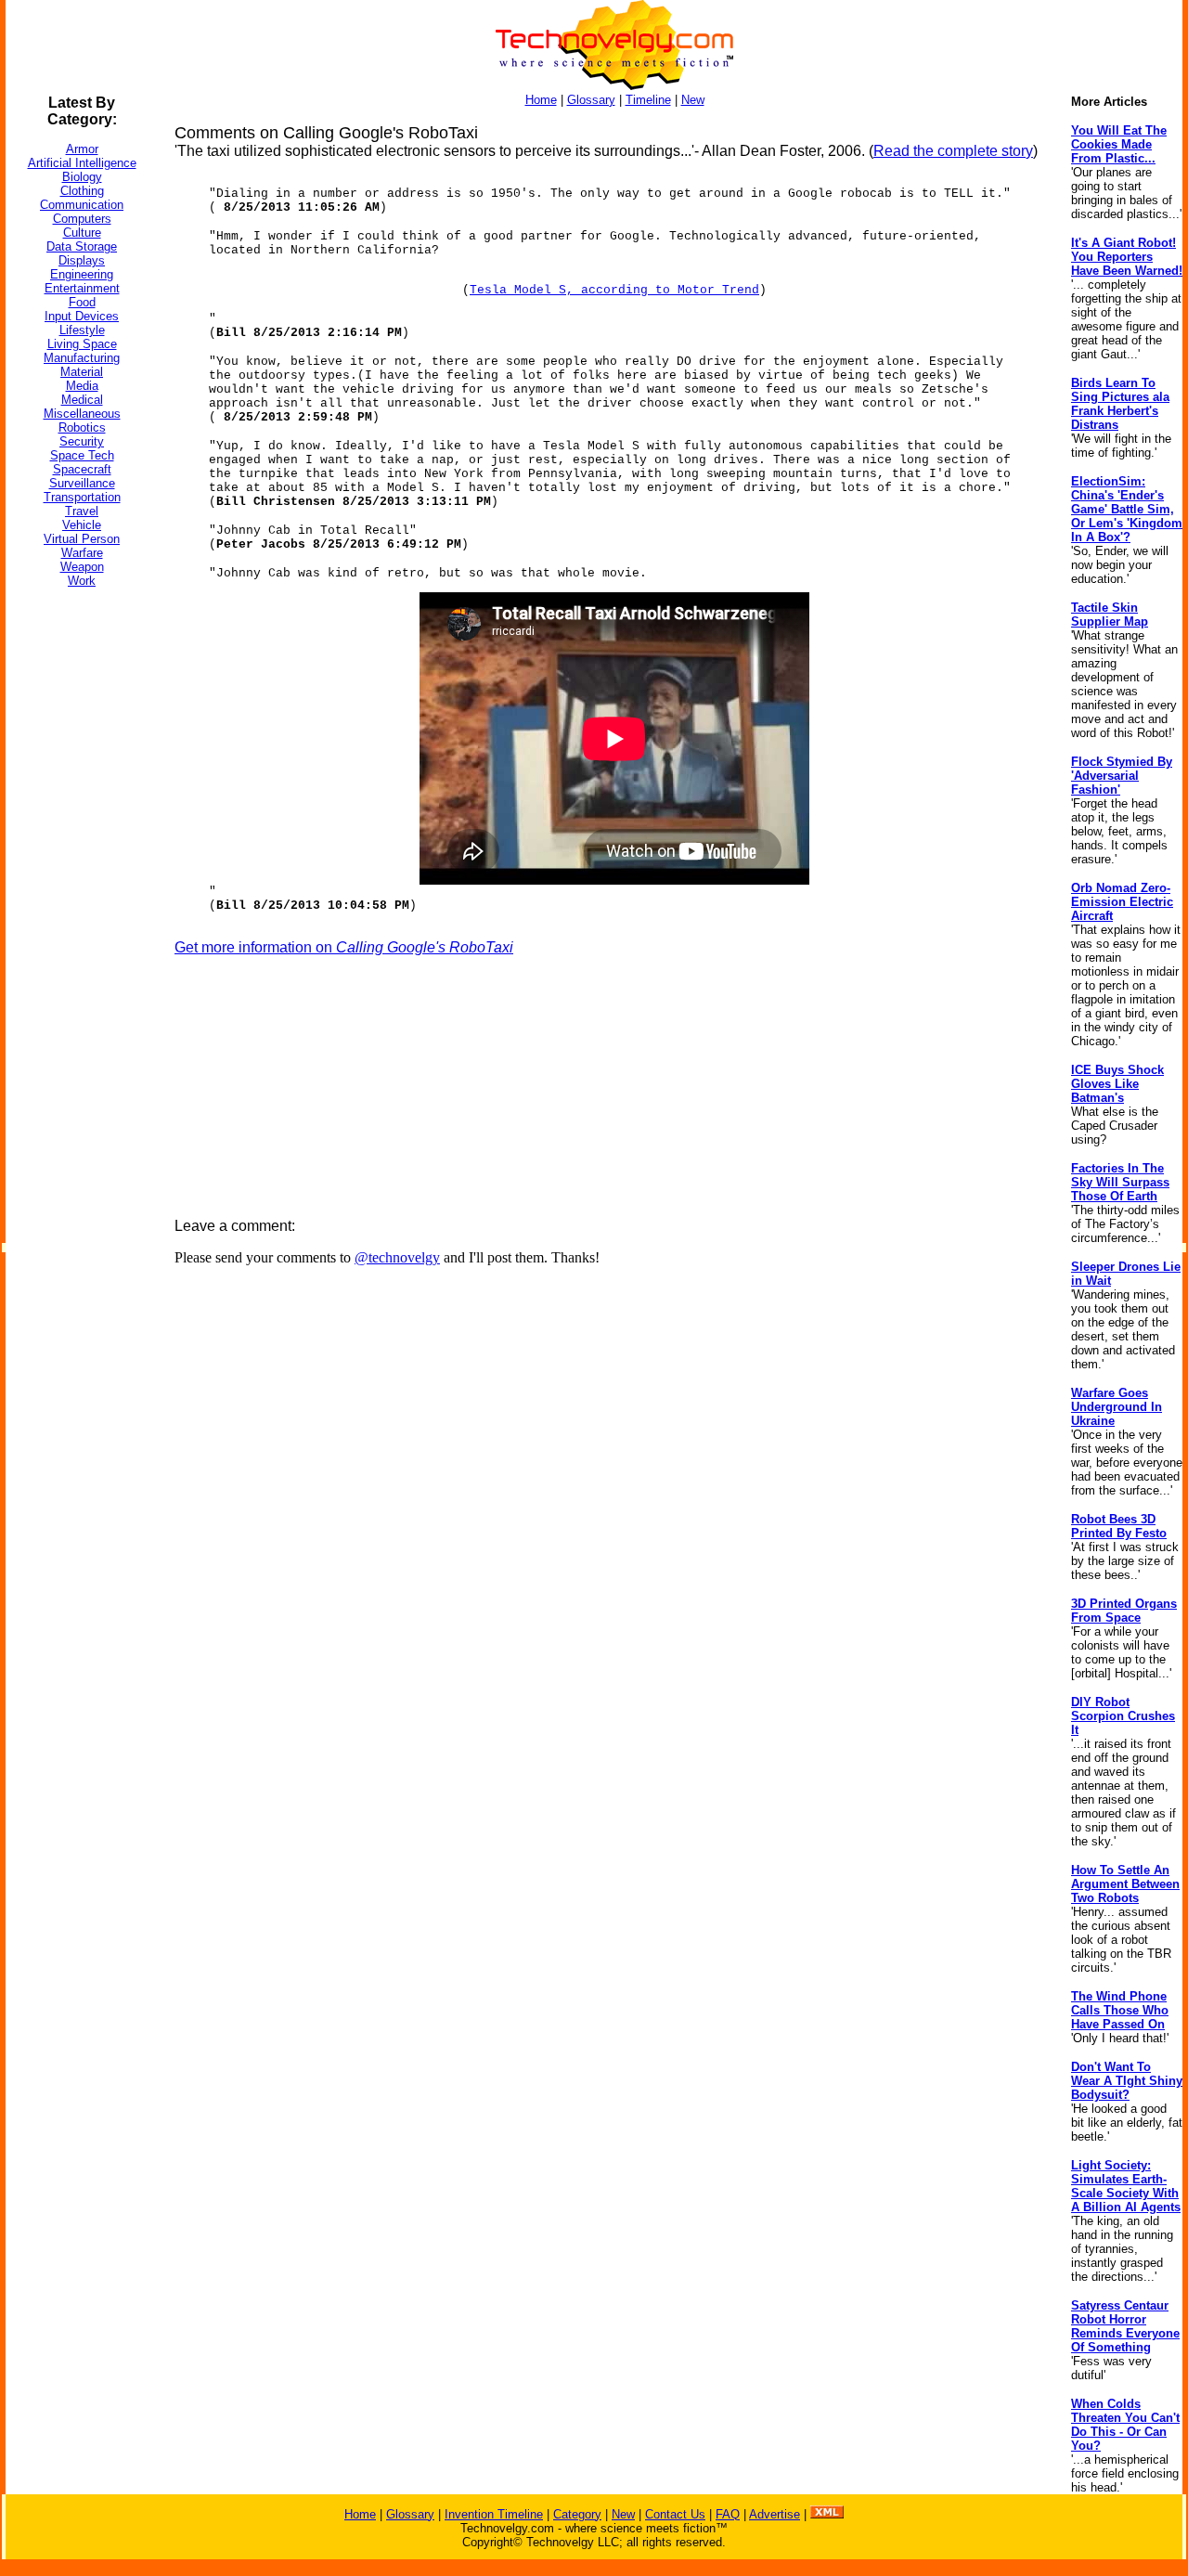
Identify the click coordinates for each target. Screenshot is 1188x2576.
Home (541, 100)
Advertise (775, 2514)
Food (82, 302)
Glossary (591, 100)
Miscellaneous (82, 414)
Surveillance (82, 483)
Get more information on (344, 947)
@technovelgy (397, 1257)
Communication (82, 205)
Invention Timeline (494, 2514)
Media (82, 386)
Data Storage (82, 246)
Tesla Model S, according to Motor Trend (614, 290)
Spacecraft (82, 469)
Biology (82, 177)
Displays (82, 260)
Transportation (82, 497)
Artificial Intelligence (82, 163)
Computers (82, 219)
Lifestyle (82, 330)
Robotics (82, 427)
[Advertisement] (80, 881)
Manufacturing (82, 358)
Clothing (82, 191)
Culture (82, 233)
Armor (82, 149)
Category (577, 2514)
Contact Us (675, 2514)
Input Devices (82, 316)
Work (82, 581)
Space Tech (82, 455)
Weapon (82, 567)
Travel (82, 511)
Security (82, 441)
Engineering (82, 274)
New (693, 100)
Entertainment (82, 288)
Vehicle (82, 525)
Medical (82, 400)
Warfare (82, 553)
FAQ (728, 2514)
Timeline (648, 100)
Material (82, 372)
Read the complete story (953, 151)
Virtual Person (82, 539)
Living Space (82, 344)
